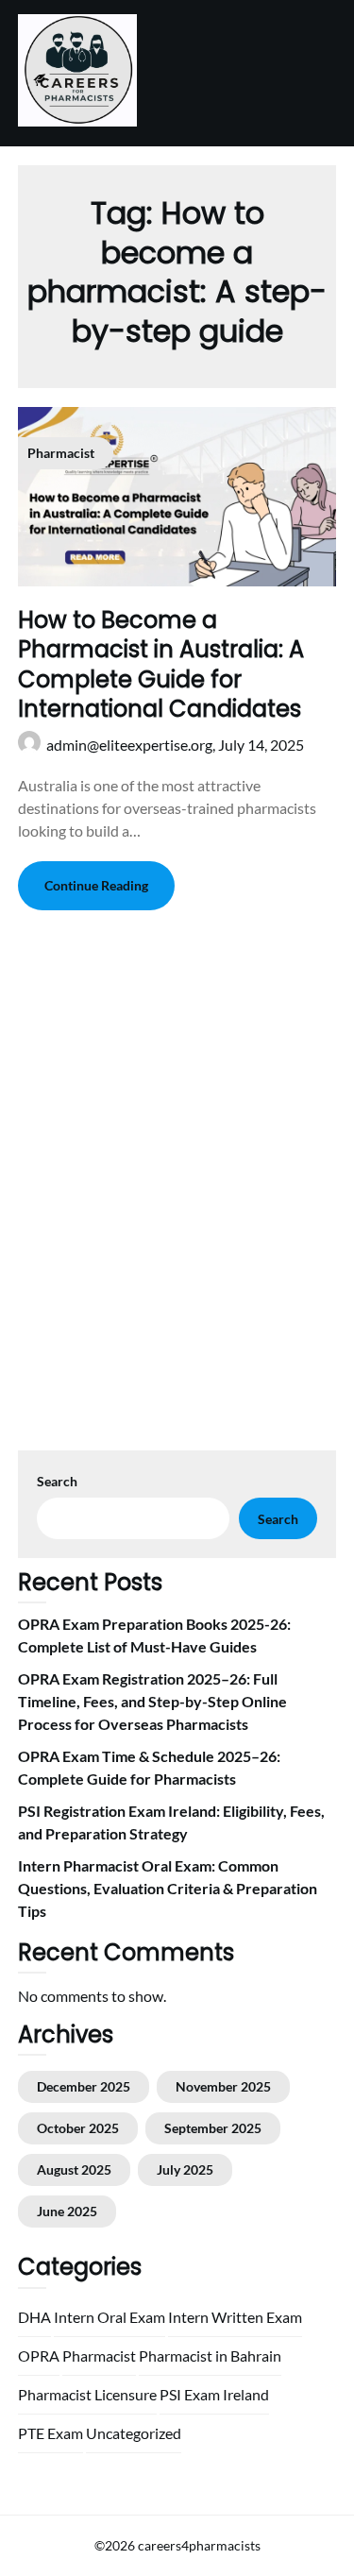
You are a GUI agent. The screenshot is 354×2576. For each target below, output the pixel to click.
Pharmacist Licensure (87, 2394)
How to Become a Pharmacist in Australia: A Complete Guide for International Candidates (161, 664)
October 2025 (78, 2128)
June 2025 (67, 2211)
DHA (34, 2317)
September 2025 (213, 2128)
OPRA (39, 2356)
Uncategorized (134, 2433)
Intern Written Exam (235, 2317)
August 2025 (74, 2169)
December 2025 (84, 2086)
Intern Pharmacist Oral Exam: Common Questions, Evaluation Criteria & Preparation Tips (168, 1888)
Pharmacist (99, 2356)
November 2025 (223, 2086)
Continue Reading (96, 885)
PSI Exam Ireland (214, 2394)
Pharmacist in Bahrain (210, 2356)
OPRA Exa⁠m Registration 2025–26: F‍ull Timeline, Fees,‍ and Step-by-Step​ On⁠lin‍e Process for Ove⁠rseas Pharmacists (152, 1701)
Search (57, 1481)
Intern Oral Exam (110, 2317)
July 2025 (185, 2169)
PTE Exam (51, 2433)
